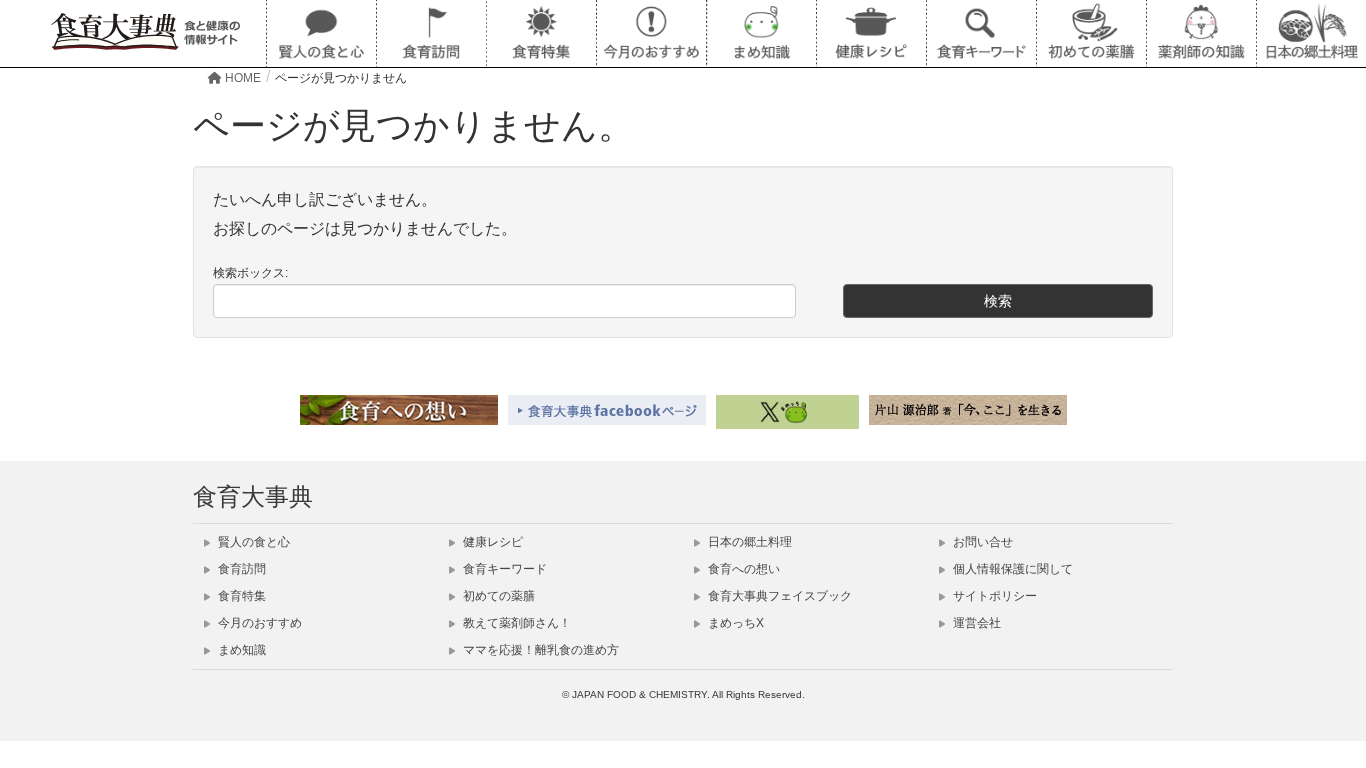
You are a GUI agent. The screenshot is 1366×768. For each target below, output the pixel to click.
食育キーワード (503, 569)
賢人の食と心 (252, 542)
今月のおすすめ (258, 623)
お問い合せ (981, 542)
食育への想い (742, 569)
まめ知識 (240, 650)
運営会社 (975, 623)
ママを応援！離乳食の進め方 (539, 650)
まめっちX (734, 623)
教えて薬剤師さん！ (515, 623)
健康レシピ (491, 542)
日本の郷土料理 (748, 542)
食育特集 (240, 596)
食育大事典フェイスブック (778, 596)
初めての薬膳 (497, 596)
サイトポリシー (993, 596)
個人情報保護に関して (1011, 569)
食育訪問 (240, 569)
